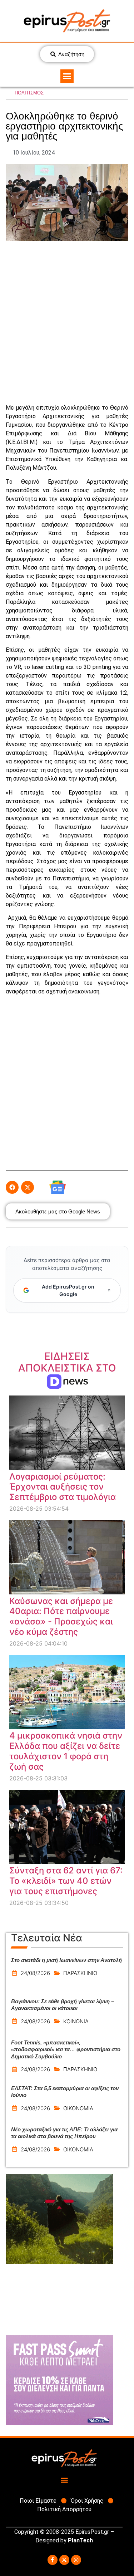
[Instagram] (76, 2560)
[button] (67, 76)
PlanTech (80, 2540)
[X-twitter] (64, 2560)
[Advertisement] (67, 322)
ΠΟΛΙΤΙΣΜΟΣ (29, 93)
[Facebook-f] (53, 2560)
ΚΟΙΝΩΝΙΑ (76, 2021)
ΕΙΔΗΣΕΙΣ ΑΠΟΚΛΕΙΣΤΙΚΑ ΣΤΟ (67, 1368)
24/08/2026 (35, 1973)
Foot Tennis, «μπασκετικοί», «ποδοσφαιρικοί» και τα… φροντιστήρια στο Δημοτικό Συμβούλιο (66, 2049)
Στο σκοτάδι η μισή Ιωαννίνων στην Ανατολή (66, 1960)
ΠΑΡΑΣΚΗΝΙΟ (80, 1973)
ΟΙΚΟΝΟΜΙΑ (78, 2108)
